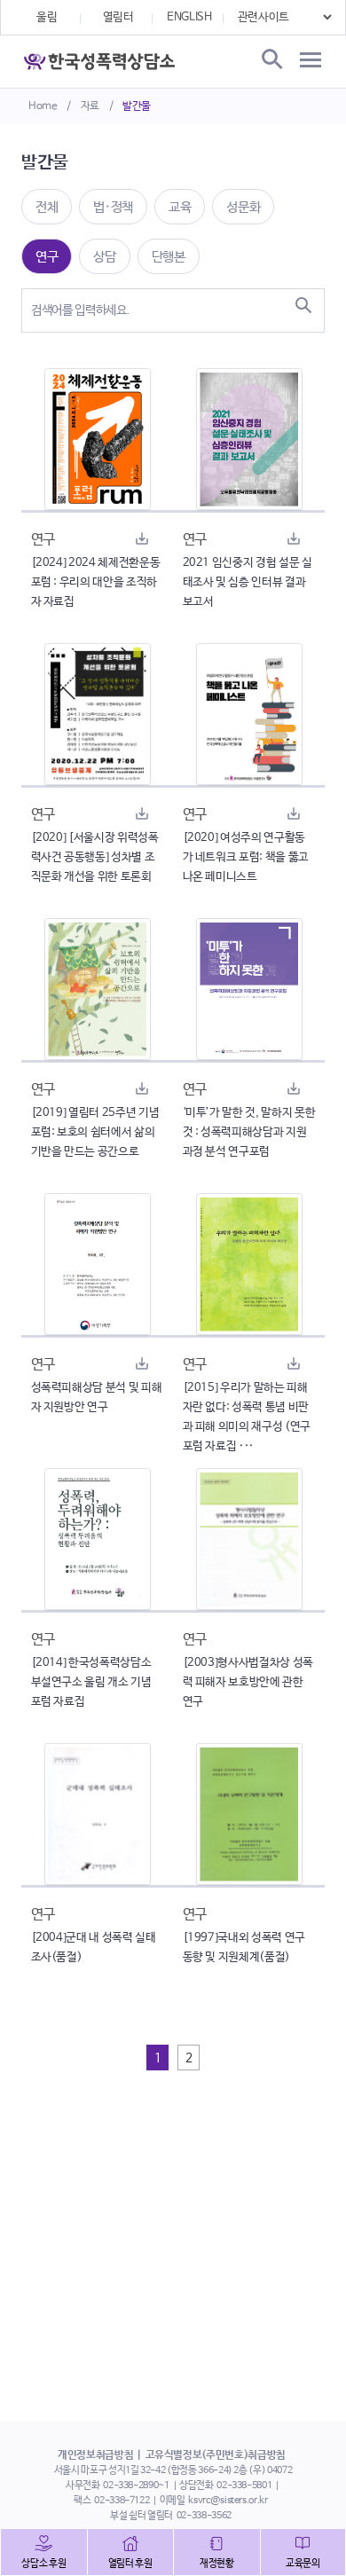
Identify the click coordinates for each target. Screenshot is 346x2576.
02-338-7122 (122, 2501)
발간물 (137, 106)
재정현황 (217, 2564)
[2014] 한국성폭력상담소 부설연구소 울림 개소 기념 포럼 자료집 (91, 1682)
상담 (104, 257)
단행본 (169, 257)
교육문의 (303, 2564)
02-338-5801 (244, 2486)
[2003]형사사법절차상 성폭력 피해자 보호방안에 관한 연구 (248, 1682)
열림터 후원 (130, 2564)
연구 (47, 257)
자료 (90, 106)
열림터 (118, 17)
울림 (47, 17)
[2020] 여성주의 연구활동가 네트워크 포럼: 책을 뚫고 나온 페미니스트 (246, 857)
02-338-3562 (204, 2516)
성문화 (243, 207)
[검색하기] (303, 305)
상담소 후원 (43, 2564)
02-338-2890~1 (136, 2486)
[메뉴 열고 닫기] (311, 60)
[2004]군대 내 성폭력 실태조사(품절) (94, 1948)
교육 (180, 207)
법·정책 (113, 207)
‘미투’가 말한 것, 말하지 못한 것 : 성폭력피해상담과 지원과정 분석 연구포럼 (249, 1132)
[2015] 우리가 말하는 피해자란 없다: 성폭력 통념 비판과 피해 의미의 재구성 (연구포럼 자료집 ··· (247, 1417)
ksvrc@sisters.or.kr (228, 2501)
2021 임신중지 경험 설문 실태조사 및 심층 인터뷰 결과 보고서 (248, 582)
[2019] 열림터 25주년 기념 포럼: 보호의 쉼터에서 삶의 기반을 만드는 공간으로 (95, 1132)
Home (43, 106)
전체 (47, 207)
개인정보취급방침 (95, 2455)
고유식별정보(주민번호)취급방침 (216, 2455)
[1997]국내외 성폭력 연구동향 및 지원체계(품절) (244, 1948)
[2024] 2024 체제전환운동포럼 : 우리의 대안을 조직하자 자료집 (96, 582)
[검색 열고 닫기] (271, 60)
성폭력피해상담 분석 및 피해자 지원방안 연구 (97, 1398)
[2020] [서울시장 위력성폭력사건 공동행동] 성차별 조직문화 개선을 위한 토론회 (95, 857)
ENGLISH (189, 17)
